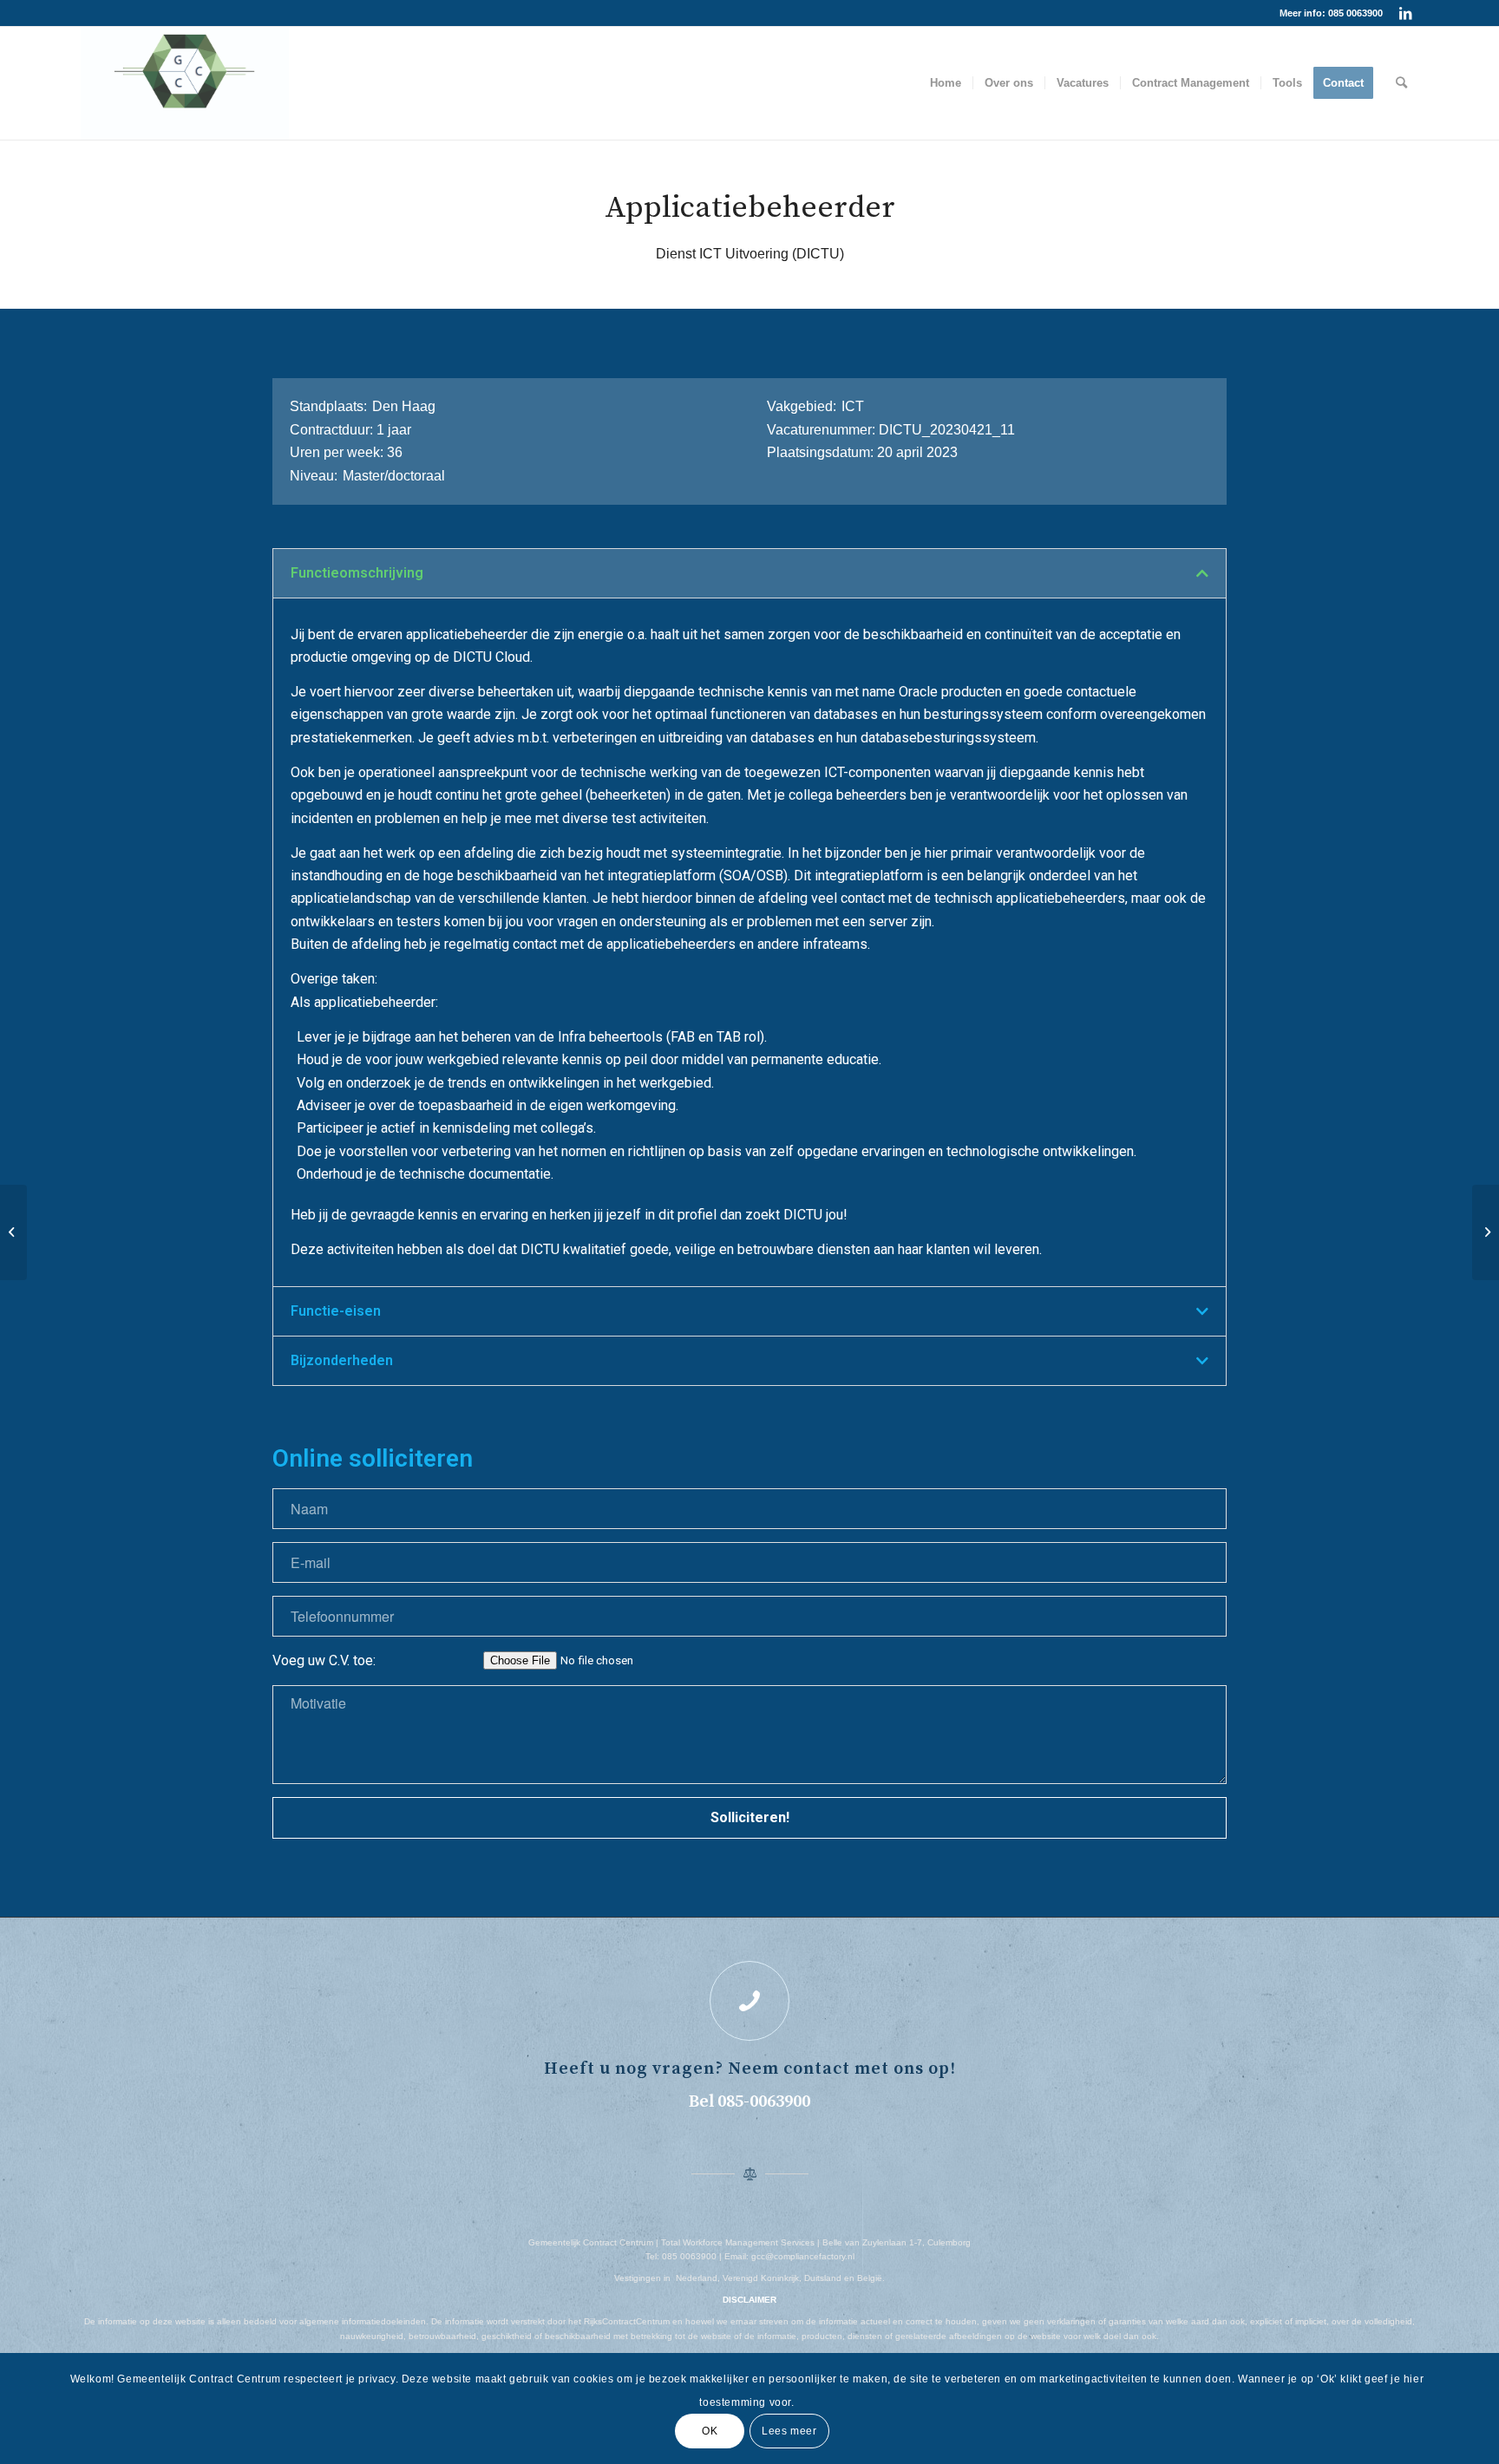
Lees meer (789, 2431)
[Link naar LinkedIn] (1405, 13)
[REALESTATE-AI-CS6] (185, 83)
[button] (749, 573)
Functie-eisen (336, 1311)
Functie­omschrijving (357, 573)
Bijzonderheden (342, 1360)
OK (710, 2431)
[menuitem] (946, 83)
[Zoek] (1401, 83)
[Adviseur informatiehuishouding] (13, 1232)
